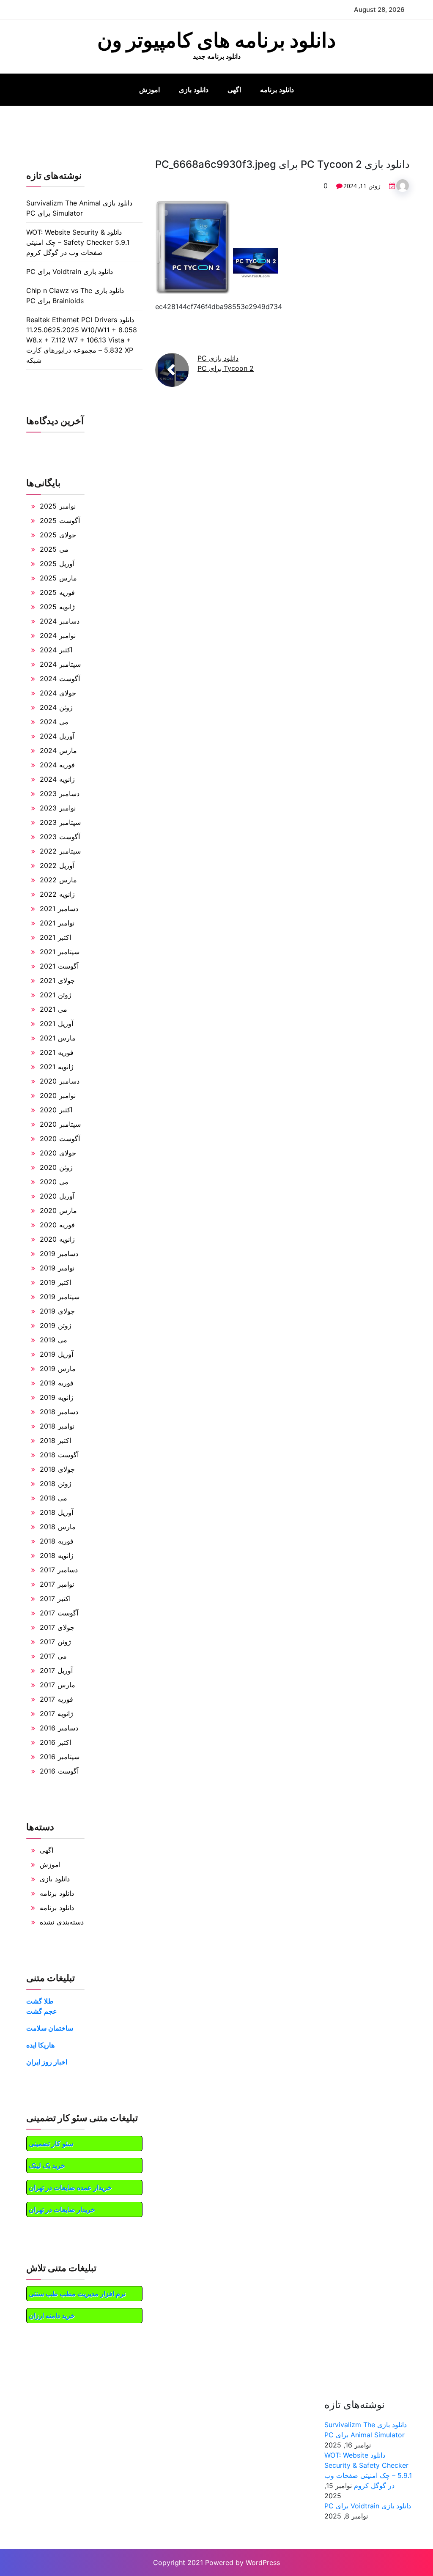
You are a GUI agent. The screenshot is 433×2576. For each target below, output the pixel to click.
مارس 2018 (58, 1527)
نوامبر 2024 (58, 635)
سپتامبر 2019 (60, 1297)
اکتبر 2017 (55, 1599)
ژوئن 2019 (56, 1325)
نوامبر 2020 (58, 1095)
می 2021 (53, 1009)
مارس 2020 (58, 1210)
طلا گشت (40, 2001)
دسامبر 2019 (59, 1254)
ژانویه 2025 (57, 607)
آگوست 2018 (59, 1455)
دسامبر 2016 (59, 1728)
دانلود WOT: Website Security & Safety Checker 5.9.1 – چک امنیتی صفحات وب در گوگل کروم (78, 242)
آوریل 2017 (56, 1670)
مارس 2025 (58, 578)
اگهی (234, 90)
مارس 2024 (58, 750)
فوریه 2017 (56, 1699)
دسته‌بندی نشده (62, 1922)
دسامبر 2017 (59, 1570)
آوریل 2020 (57, 1196)
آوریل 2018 (56, 1512)
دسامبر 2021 (59, 909)
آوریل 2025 (57, 564)
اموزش (149, 90)
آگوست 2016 (59, 1771)
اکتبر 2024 (56, 650)
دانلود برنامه (277, 90)
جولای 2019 (57, 1311)
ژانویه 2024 (57, 779)
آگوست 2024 (60, 679)
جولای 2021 (57, 980)
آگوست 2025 (60, 520)
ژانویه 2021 (57, 1067)
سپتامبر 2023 (60, 822)
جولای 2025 (58, 535)
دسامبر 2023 (60, 794)
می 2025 (54, 549)
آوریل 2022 (57, 865)
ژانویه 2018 (57, 1555)
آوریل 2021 (56, 1024)
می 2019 (53, 1340)
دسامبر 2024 (60, 621)
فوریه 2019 (57, 1383)
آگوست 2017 (59, 1613)
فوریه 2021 (57, 1052)
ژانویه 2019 (57, 1397)
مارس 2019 (58, 1369)
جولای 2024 (58, 693)
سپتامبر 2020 (60, 1124)
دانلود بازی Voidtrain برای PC (70, 271)
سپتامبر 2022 (60, 851)
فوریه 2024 (57, 765)
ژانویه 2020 (57, 1239)
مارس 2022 (58, 880)
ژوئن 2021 (56, 995)
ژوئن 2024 (56, 707)
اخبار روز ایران (47, 2062)
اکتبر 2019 (55, 1282)
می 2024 (54, 722)
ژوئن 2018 (56, 1484)
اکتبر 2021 (55, 937)
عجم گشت (42, 2011)
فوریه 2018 (57, 1541)
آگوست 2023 (60, 837)
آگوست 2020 (60, 1139)
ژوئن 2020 (56, 1167)
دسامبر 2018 (59, 1412)
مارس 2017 (58, 1685)
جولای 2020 (58, 1153)
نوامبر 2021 (57, 923)
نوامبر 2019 (57, 1268)
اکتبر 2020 (56, 1110)
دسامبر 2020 (60, 1081)
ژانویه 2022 (57, 894)
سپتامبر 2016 (60, 1757)
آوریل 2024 (57, 736)
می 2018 (53, 1498)
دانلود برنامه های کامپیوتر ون (216, 40)
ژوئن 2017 (55, 1642)
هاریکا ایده (40, 2045)
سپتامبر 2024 (60, 664)
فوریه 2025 (57, 592)
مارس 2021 (58, 1038)
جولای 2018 (57, 1469)
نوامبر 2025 (58, 506)
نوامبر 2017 (57, 1584)
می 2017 (53, 1656)
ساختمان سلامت (50, 2028)
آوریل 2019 (56, 1354)
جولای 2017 (57, 1627)
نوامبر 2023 (58, 808)
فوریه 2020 (57, 1225)
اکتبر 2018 (55, 1440)
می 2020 (54, 1182)
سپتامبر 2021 (60, 952)
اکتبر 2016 (55, 1742)
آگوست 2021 (59, 966)
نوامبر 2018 (57, 1426)
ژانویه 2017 (56, 1714)
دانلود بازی (194, 90)
